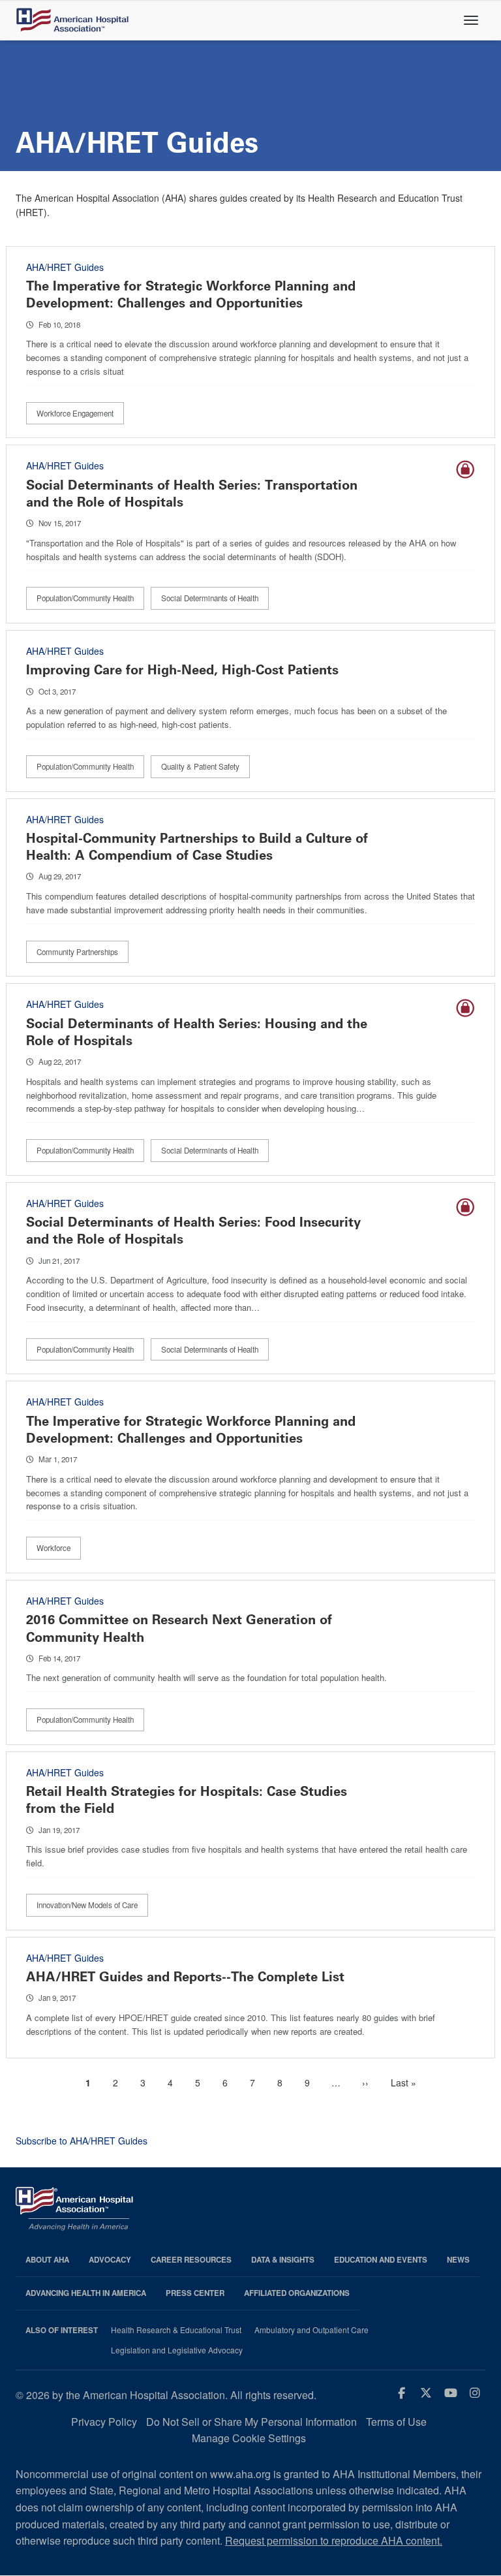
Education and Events (381, 2260)
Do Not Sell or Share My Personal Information (251, 2422)
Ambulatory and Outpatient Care (311, 2330)
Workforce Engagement (75, 413)
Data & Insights (283, 2260)
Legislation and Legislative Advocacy (177, 2350)
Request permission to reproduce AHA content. (334, 2540)
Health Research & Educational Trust (176, 2330)
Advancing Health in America (86, 2293)
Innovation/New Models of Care (87, 1905)
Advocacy (110, 2260)
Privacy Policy (104, 2422)
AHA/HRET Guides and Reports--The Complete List (185, 1977)
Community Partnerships (77, 952)
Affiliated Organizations (297, 2293)
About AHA (47, 2260)
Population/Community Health (85, 598)
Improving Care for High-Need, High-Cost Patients (182, 670)
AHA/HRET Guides (65, 267)
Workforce (53, 1548)
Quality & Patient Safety (200, 766)
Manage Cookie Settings (249, 2438)
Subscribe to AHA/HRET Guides (82, 2141)
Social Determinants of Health (210, 598)
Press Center (195, 2293)
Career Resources (191, 2260)
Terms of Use (396, 2422)
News (458, 2260)
